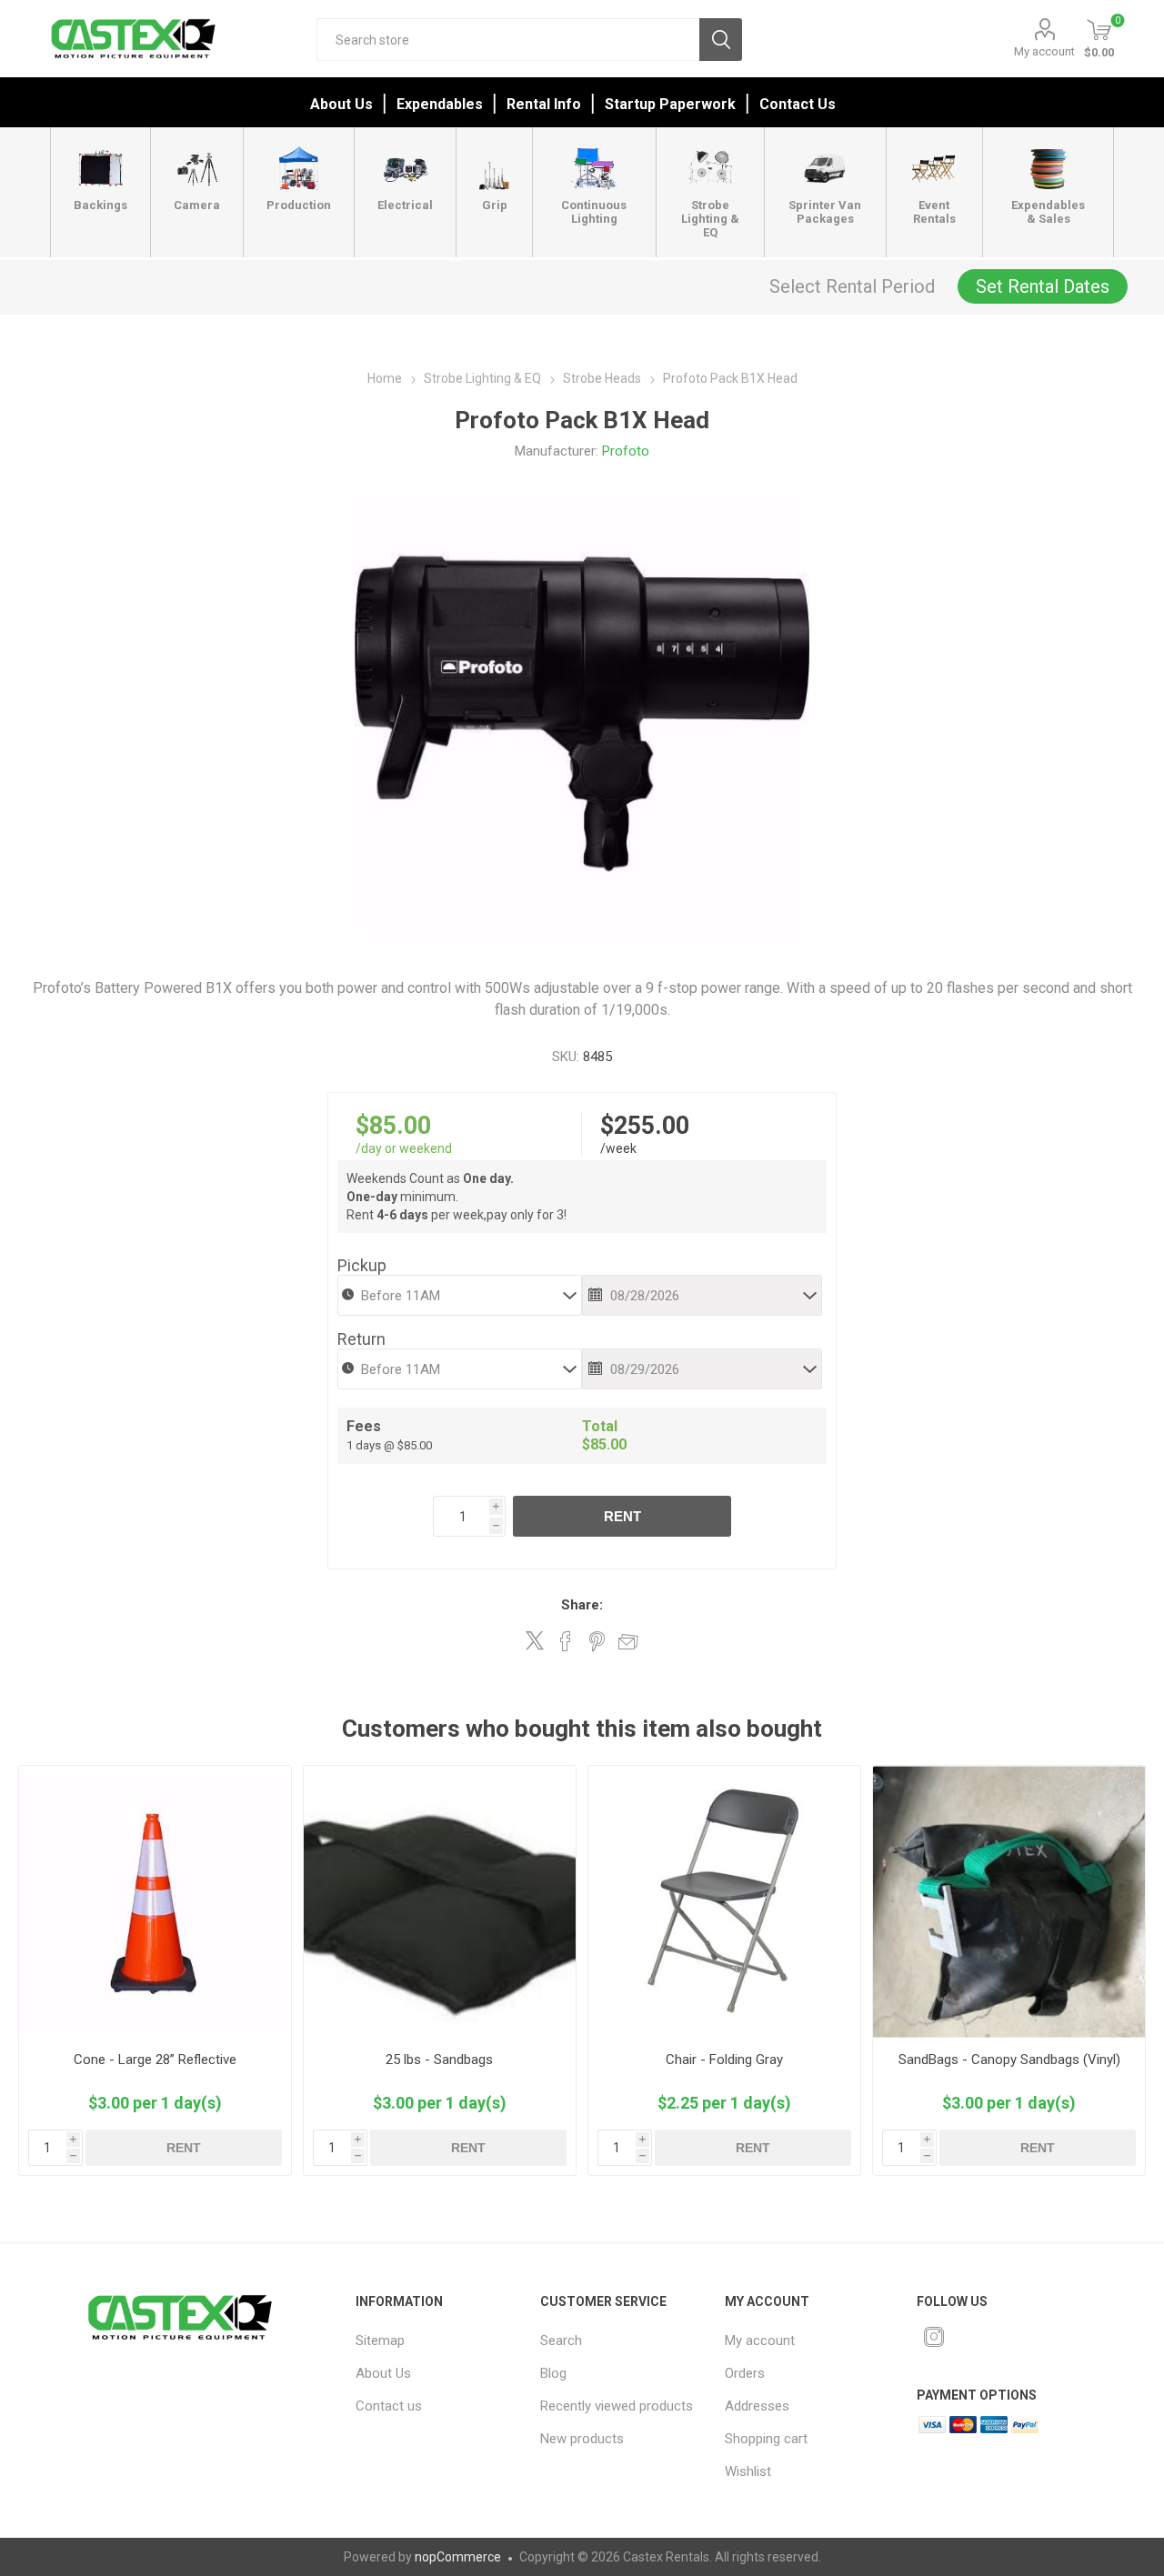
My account (1044, 51)
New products (582, 2439)
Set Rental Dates (1043, 286)
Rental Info (544, 104)
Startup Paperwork (670, 104)
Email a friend (628, 1641)
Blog (553, 2373)
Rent (622, 1516)
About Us (341, 104)
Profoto (626, 451)
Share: (582, 1605)
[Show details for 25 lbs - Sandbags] (440, 1902)
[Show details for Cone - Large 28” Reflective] (155, 1902)
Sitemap (380, 2340)
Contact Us (798, 104)
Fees (364, 1426)
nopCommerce (458, 2557)
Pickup (362, 1265)
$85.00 (393, 1126)
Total (600, 1426)
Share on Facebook (566, 1641)
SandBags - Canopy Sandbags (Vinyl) (1009, 2060)
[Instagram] (934, 2337)
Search (721, 40)
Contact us (389, 2406)
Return (361, 1339)
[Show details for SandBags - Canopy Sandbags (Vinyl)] (1009, 1902)
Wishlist (748, 2471)
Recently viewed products (617, 2406)
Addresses (757, 2406)
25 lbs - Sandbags (439, 2060)
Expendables (440, 104)
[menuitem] (436, 2340)
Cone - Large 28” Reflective (155, 2060)
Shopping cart (766, 2439)
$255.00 (645, 1126)
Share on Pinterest (597, 1641)
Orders (745, 2373)
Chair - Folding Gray (724, 2060)
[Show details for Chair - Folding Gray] (724, 1902)
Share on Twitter (535, 1640)
